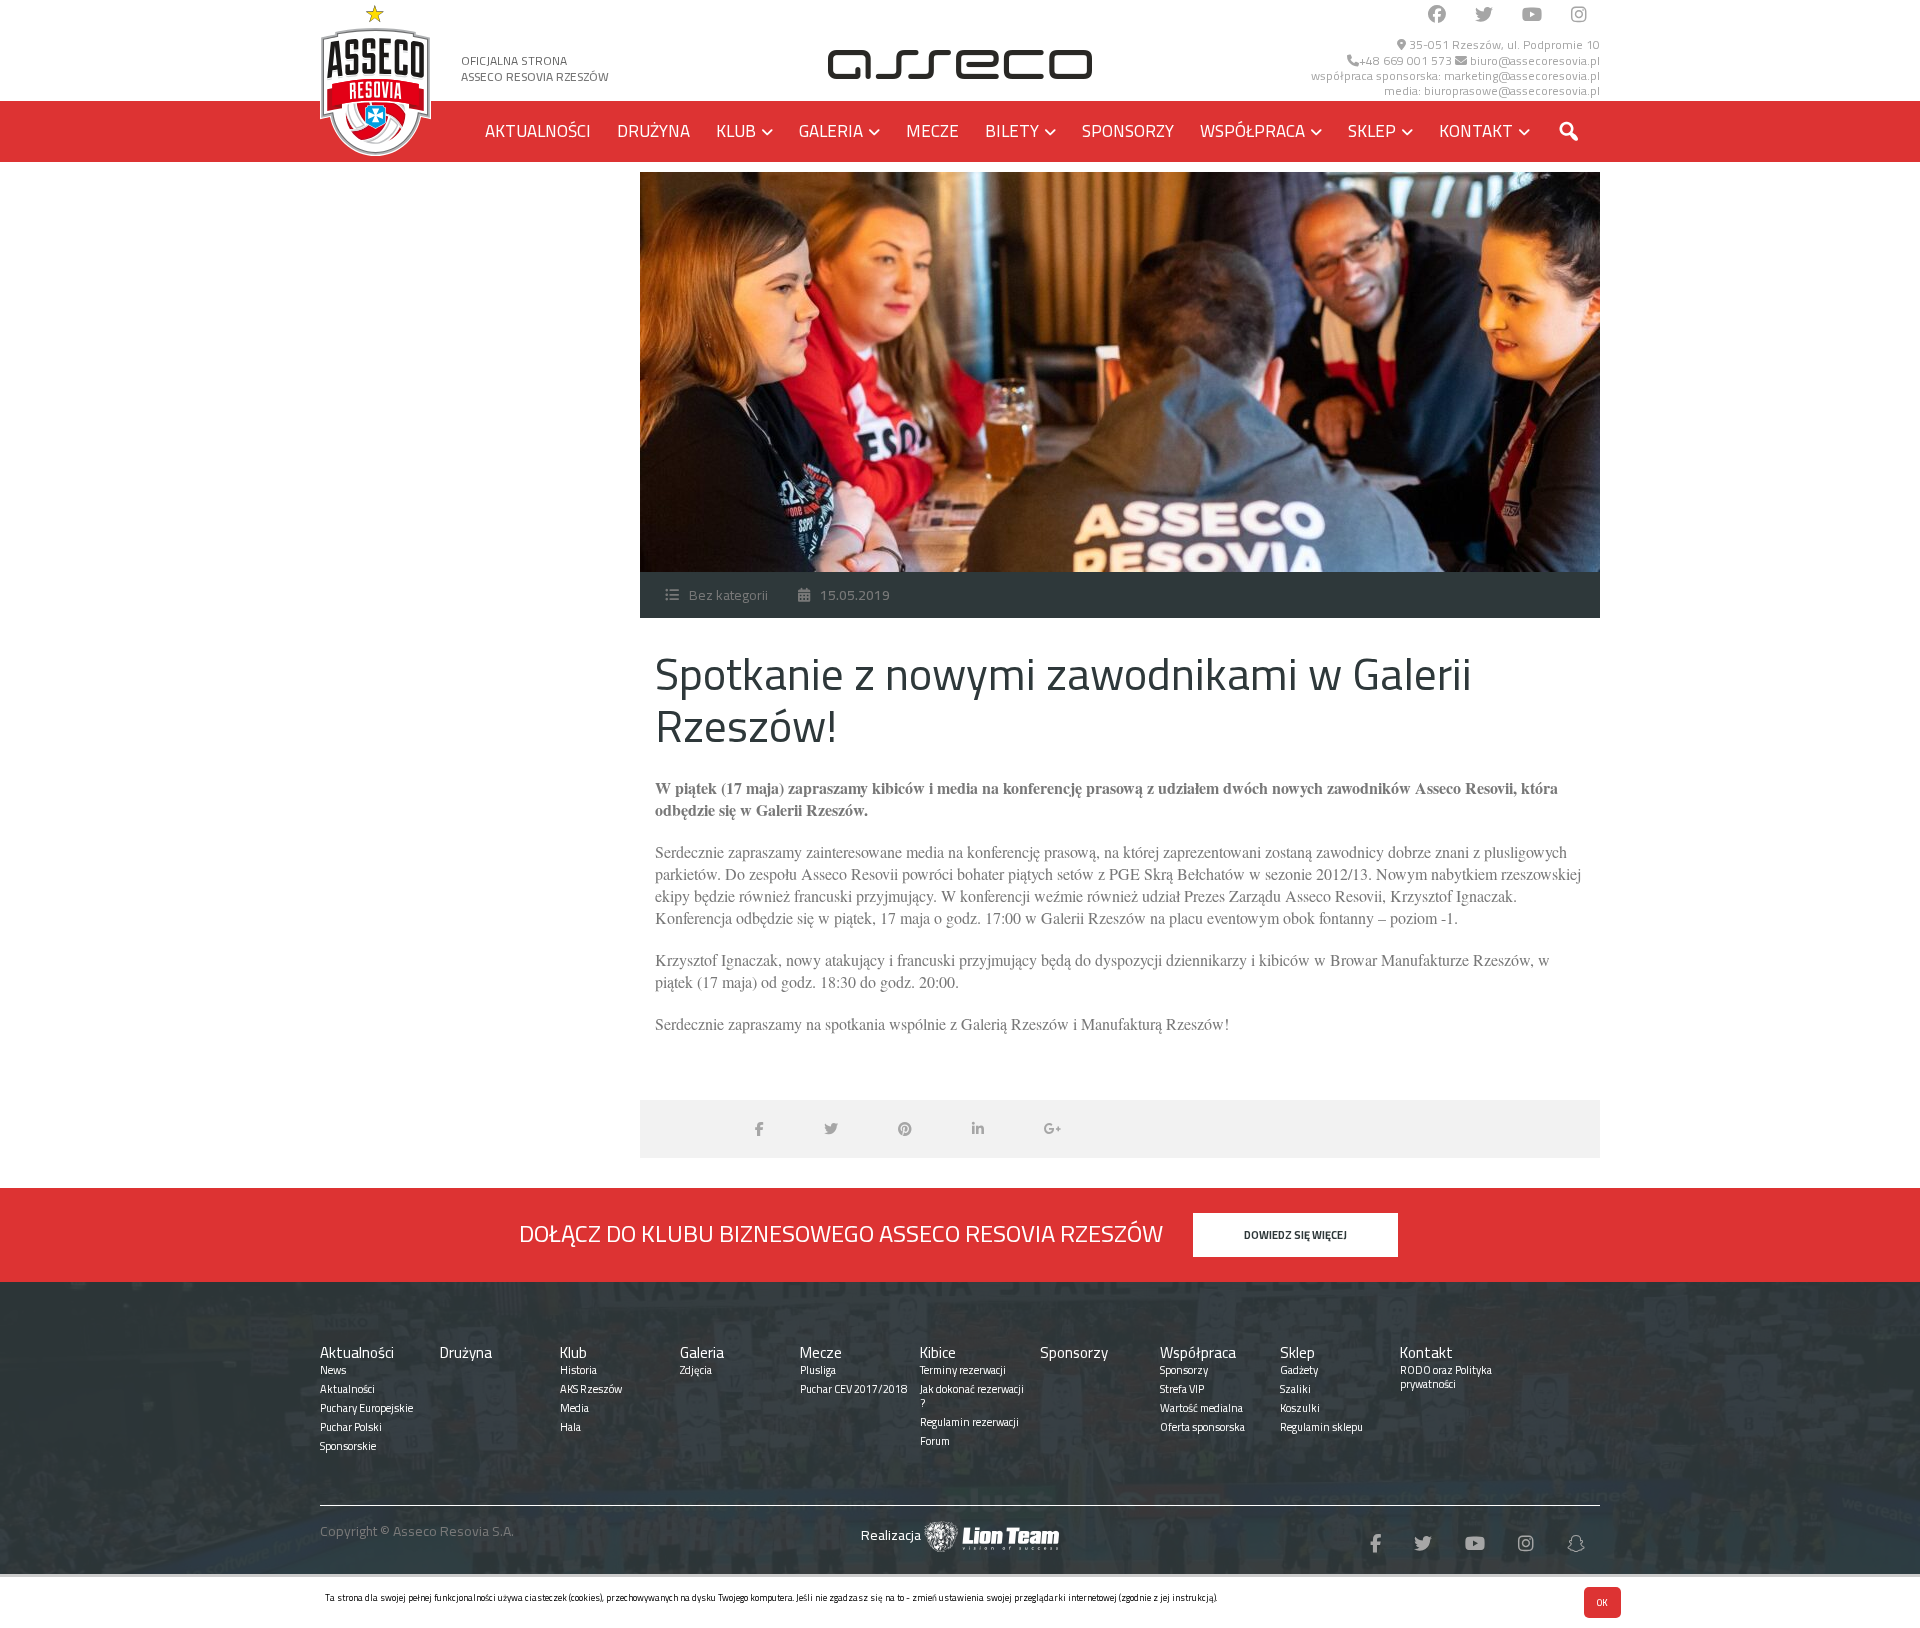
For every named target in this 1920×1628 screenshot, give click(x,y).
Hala (570, 1427)
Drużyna (653, 131)
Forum (935, 1441)
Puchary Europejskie (366, 1408)
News (333, 1370)
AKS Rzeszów (591, 1389)
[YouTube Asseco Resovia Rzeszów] (1532, 15)
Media (574, 1408)
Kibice (938, 1352)
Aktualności (538, 131)
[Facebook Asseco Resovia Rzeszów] (1437, 15)
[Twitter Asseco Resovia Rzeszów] (1484, 15)
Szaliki (1295, 1389)
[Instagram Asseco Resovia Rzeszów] (1579, 15)
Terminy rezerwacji (963, 1370)
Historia (578, 1370)
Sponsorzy (1128, 131)
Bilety (1012, 131)
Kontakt (1476, 131)
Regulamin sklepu (1321, 1427)
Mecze (932, 131)
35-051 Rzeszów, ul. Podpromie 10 (1503, 44)
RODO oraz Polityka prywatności (1446, 1377)
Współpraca (1252, 131)
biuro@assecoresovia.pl (1533, 60)
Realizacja (892, 1535)
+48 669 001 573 (1405, 60)
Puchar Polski (351, 1427)
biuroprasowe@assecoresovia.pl (1512, 90)
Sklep (1372, 131)
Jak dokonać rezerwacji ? (972, 1396)
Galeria (831, 131)
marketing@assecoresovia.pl (1522, 75)
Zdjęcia (696, 1370)
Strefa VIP (1182, 1389)
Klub (736, 131)
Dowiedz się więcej (1295, 1235)
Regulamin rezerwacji (969, 1422)
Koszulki (1300, 1408)
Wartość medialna (1201, 1408)
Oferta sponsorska (1202, 1427)
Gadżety (1299, 1370)
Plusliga (818, 1370)
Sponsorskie (348, 1446)
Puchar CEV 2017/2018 (853, 1389)
